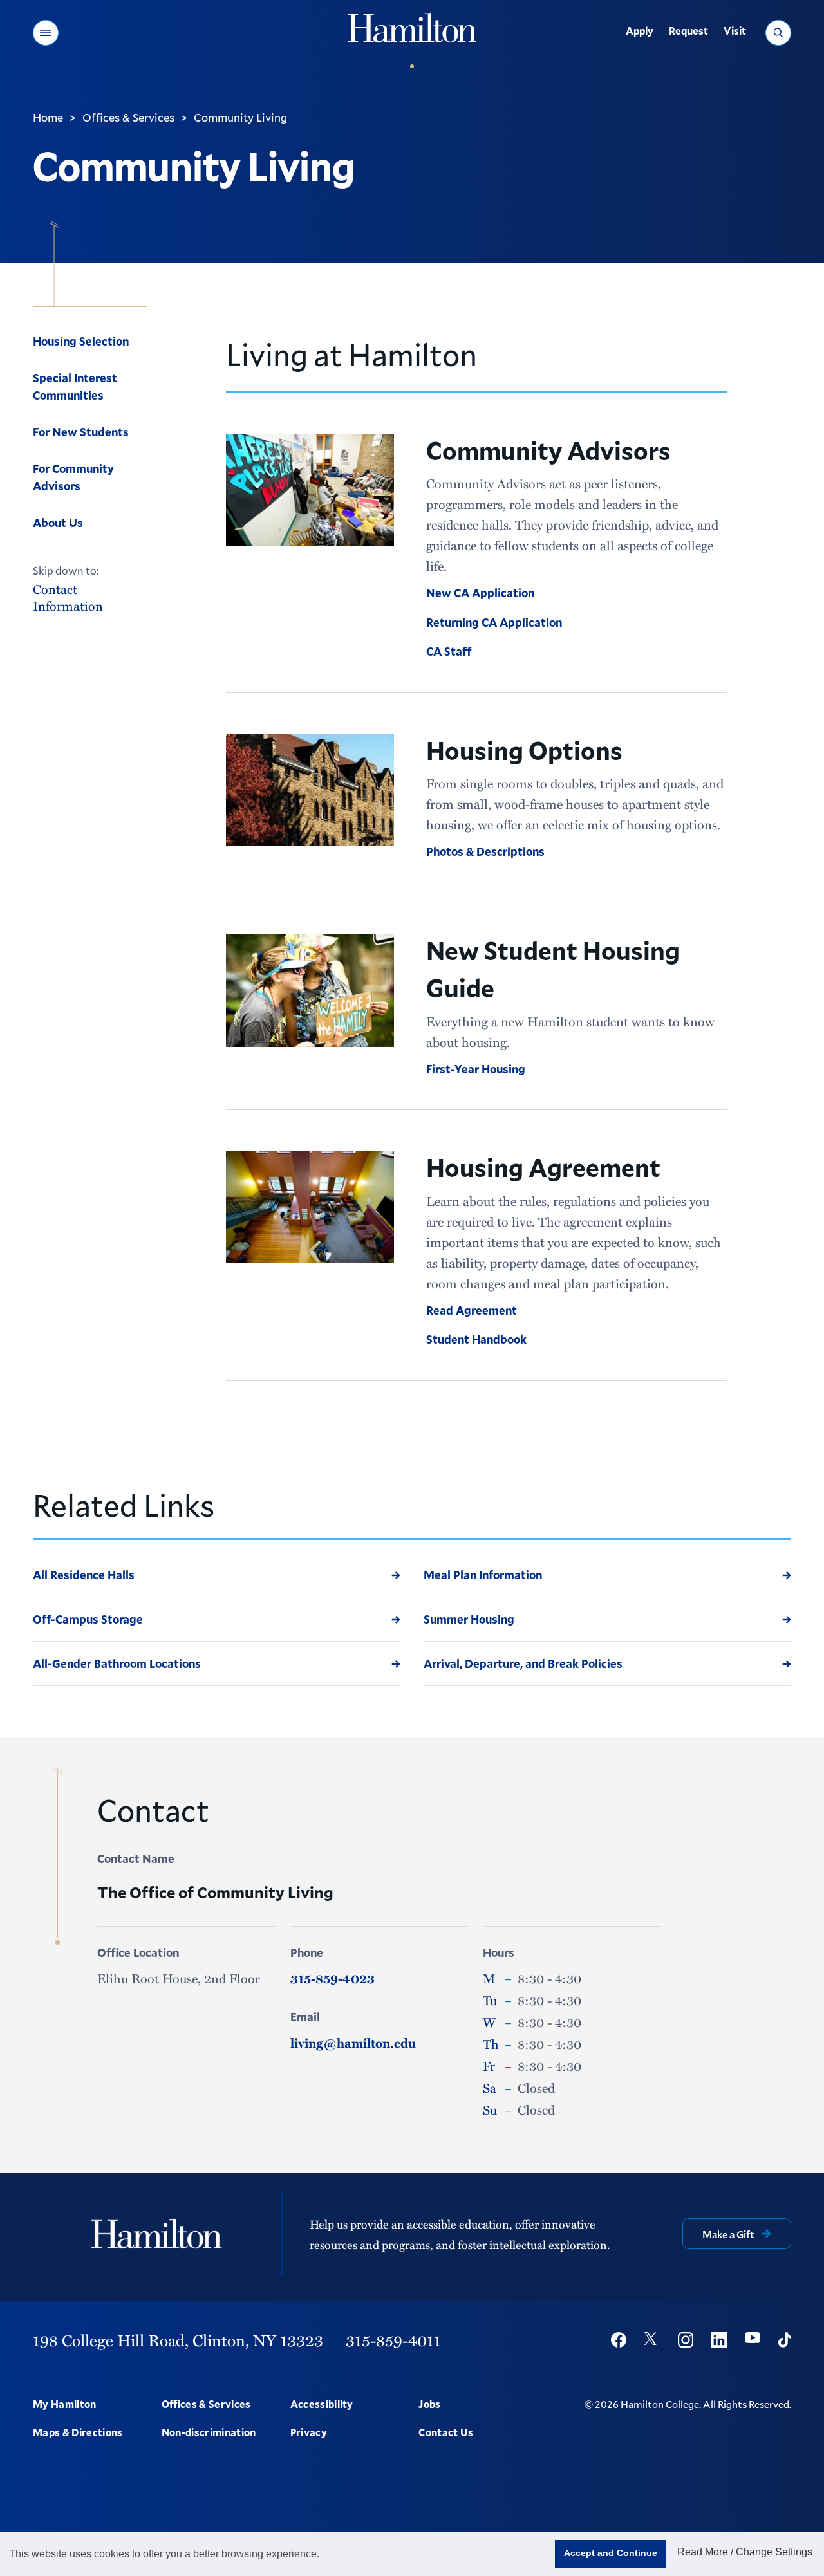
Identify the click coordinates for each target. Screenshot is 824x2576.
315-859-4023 (332, 1978)
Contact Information (68, 597)
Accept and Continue (611, 2553)
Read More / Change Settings (745, 2552)
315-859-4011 (393, 2340)
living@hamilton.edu (353, 2043)
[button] (46, 33)
